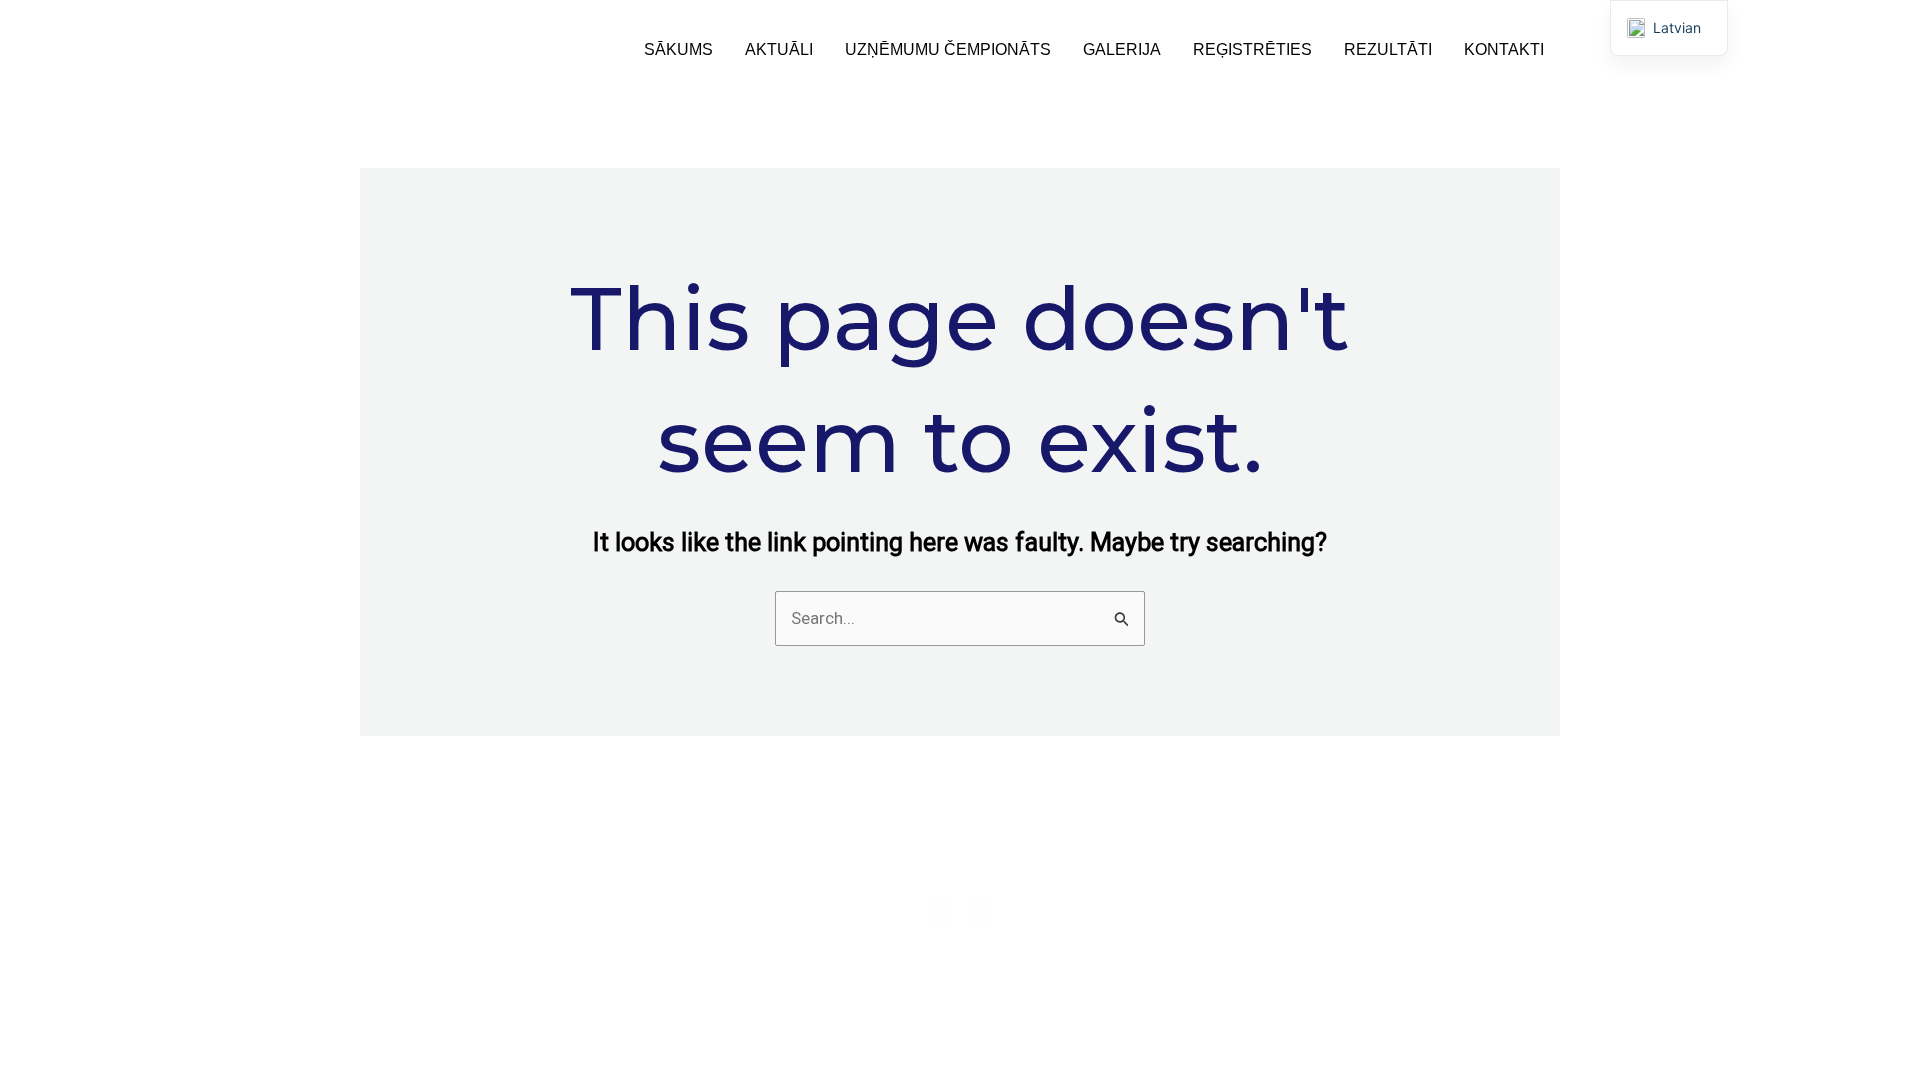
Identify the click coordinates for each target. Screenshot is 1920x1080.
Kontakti (1504, 49)
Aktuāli (779, 49)
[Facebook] (941, 912)
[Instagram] (978, 912)
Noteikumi (543, 969)
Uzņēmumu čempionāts (948, 49)
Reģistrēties (1252, 49)
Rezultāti (1388, 49)
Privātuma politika (543, 940)
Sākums (678, 49)
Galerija (1122, 49)
